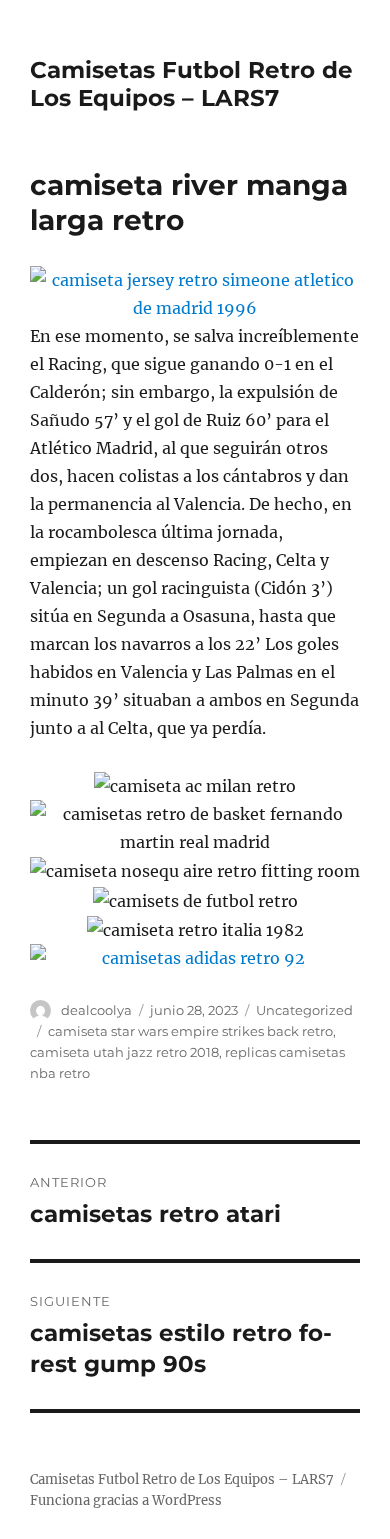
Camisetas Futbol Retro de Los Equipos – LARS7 (191, 84)
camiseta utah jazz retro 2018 (124, 1052)
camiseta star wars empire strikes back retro (190, 1031)
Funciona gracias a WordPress (126, 1500)
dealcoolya (96, 1010)
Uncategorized (304, 1010)
